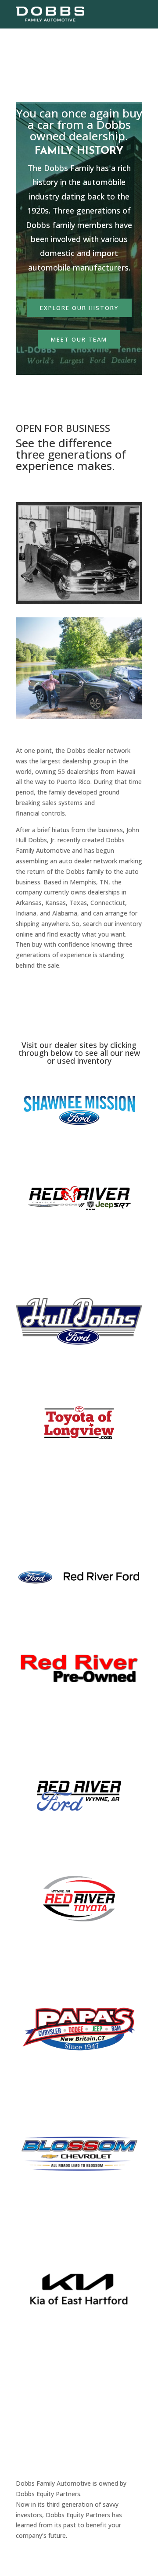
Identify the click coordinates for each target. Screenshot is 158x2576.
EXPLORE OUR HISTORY (79, 308)
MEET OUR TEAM (79, 339)
